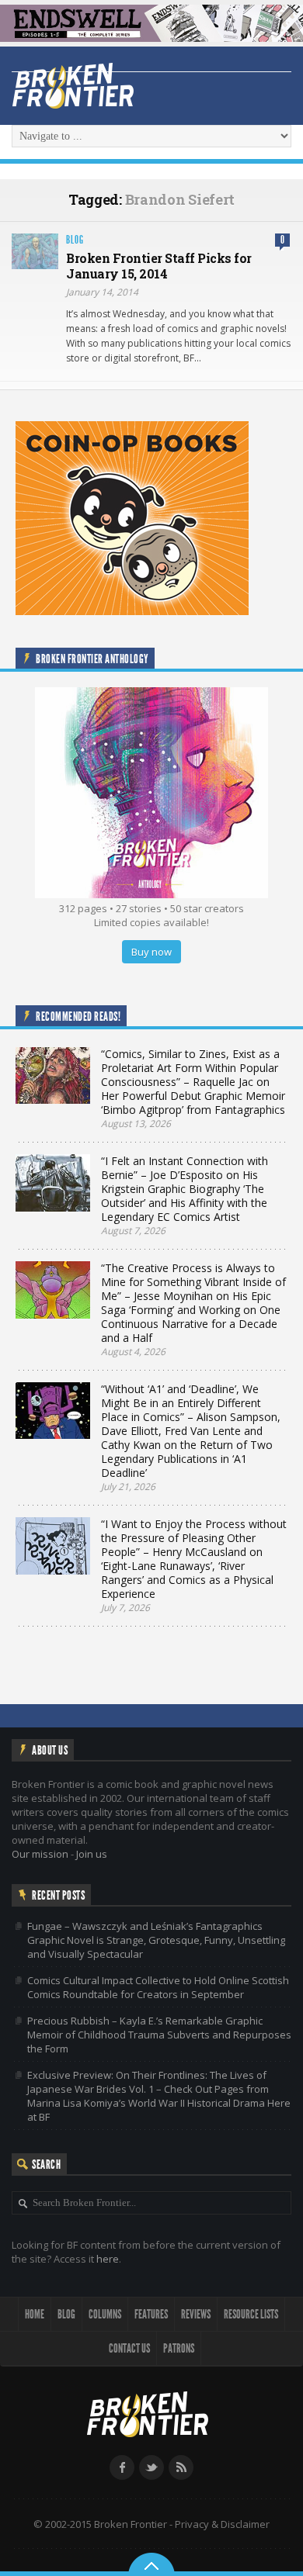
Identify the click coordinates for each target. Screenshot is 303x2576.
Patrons (179, 2348)
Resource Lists (251, 2314)
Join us (92, 1854)
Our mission (40, 1854)
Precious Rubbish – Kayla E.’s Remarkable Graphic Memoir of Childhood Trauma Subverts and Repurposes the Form (159, 2035)
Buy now (151, 952)
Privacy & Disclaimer (222, 2524)
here (108, 2259)
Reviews (196, 2314)
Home (35, 2314)
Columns (105, 2314)
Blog (75, 240)
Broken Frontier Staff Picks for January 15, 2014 (159, 266)
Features (151, 2314)
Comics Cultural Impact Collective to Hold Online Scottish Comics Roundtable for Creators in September (158, 1987)
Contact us (129, 2348)
